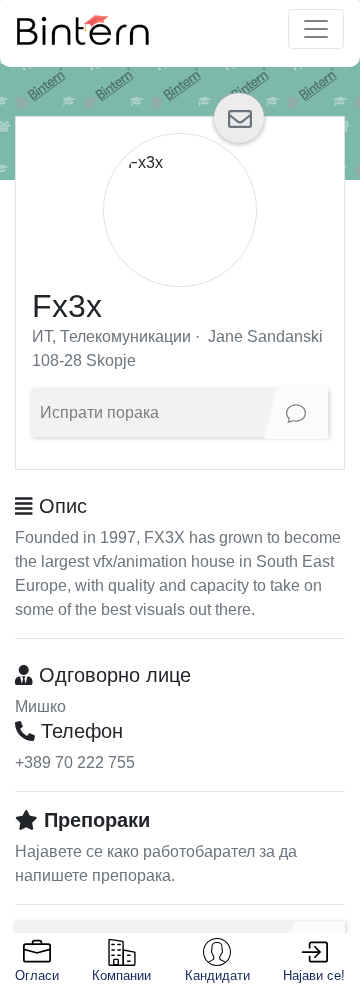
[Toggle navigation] (316, 29)
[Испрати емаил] (239, 118)
